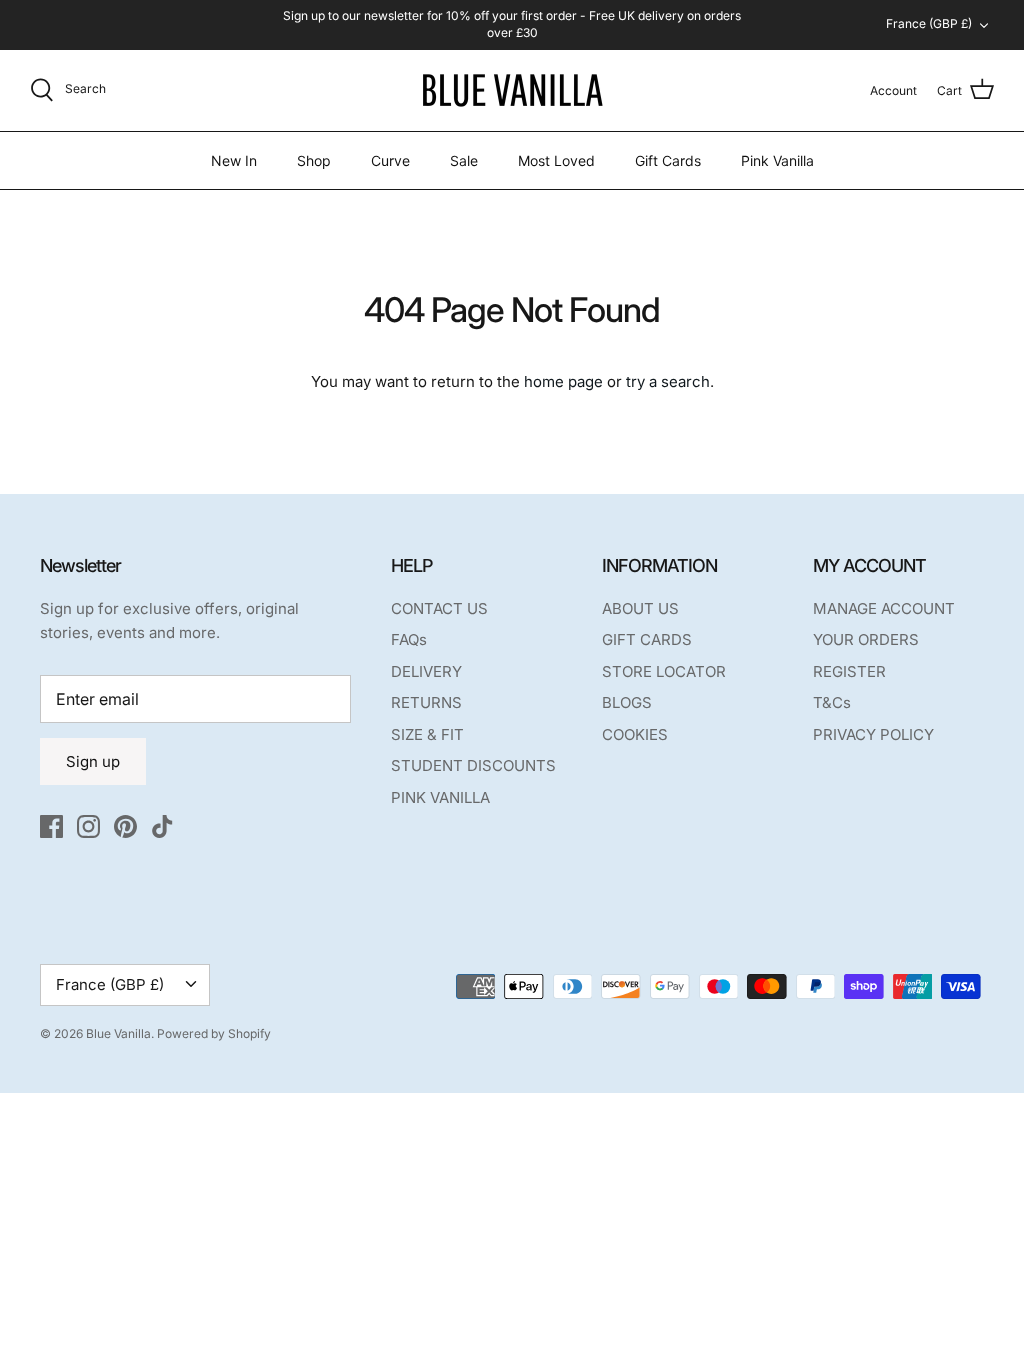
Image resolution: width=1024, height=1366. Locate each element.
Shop (314, 160)
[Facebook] (51, 826)
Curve (390, 160)
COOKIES (635, 734)
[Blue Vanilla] (512, 90)
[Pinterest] (125, 826)
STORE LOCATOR (664, 671)
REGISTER (849, 671)
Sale (464, 160)
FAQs (409, 639)
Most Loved (556, 160)
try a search (668, 381)
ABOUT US (640, 608)
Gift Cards (668, 160)
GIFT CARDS (647, 639)
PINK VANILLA (440, 797)
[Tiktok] (162, 826)
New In (234, 160)
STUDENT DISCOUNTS (473, 765)
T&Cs (832, 702)
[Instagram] (88, 826)
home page (563, 381)
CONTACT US (439, 608)
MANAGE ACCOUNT (884, 608)
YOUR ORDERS (866, 639)
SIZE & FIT (427, 734)
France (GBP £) (929, 23)
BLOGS (627, 702)
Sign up (93, 761)
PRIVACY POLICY (873, 734)
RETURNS (426, 702)
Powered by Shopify (214, 1033)
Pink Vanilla (777, 160)
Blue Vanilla (118, 1033)
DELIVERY (426, 671)
